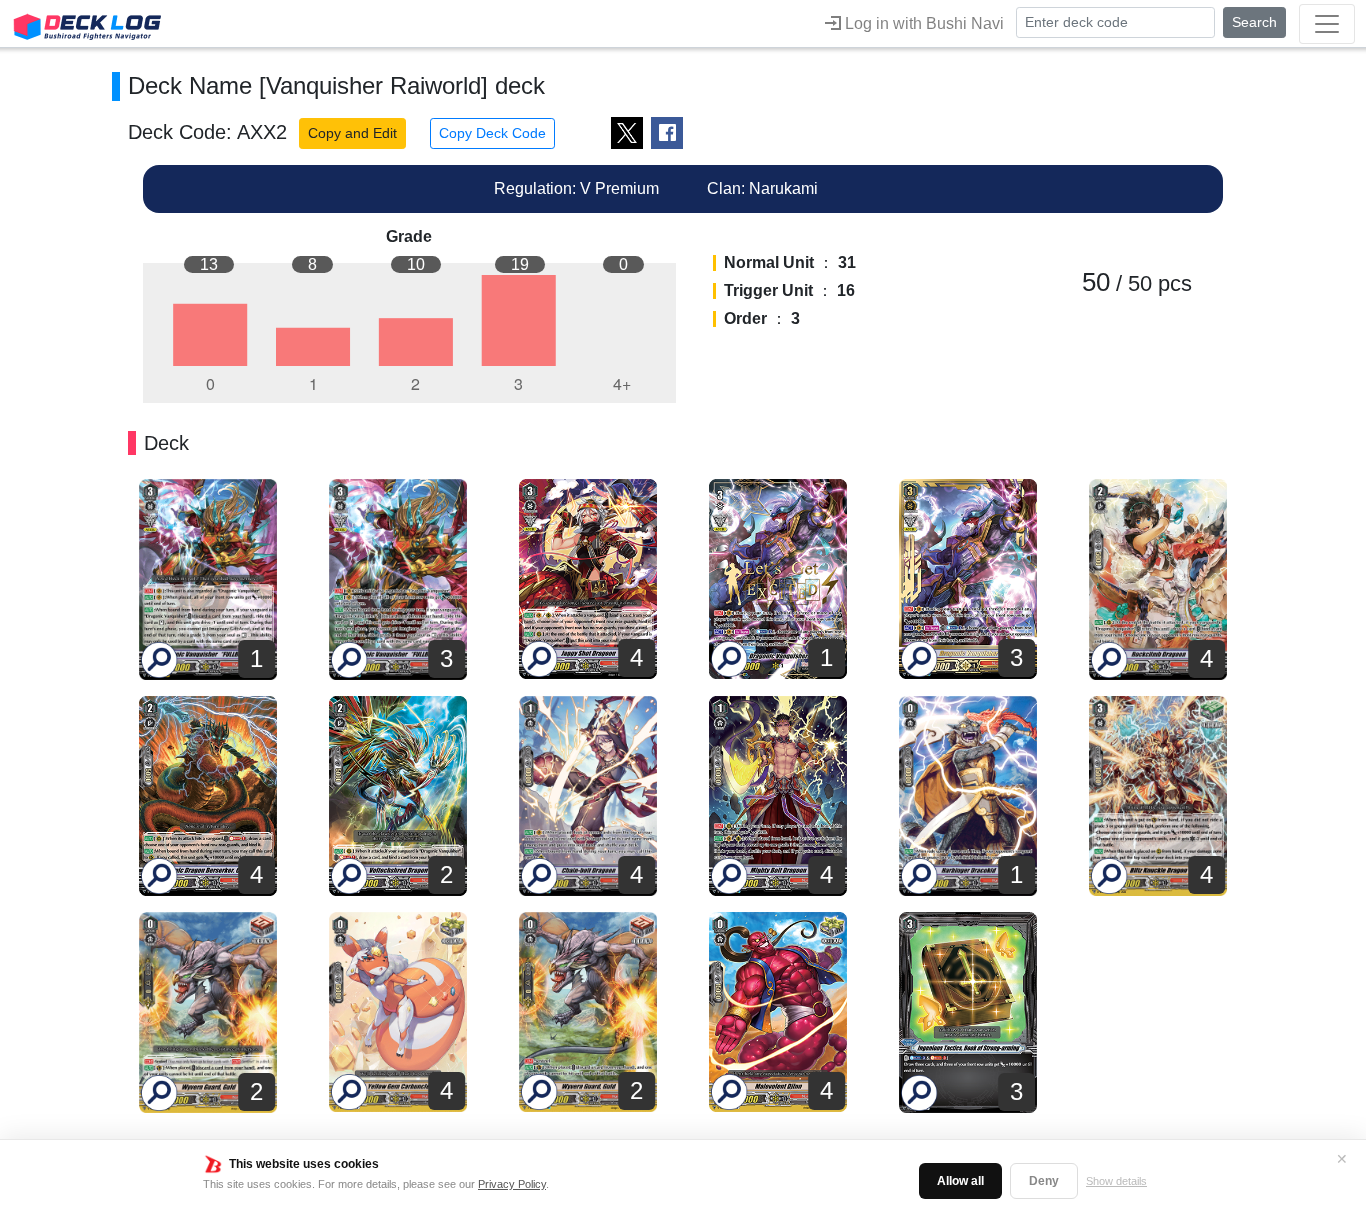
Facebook (667, 133)
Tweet (627, 133)
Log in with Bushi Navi (922, 23)
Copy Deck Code (492, 133)
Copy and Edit (352, 133)
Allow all (960, 1181)
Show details (1116, 1181)
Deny (1044, 1181)
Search (1254, 22)
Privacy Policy (512, 1184)
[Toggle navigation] (1327, 24)
